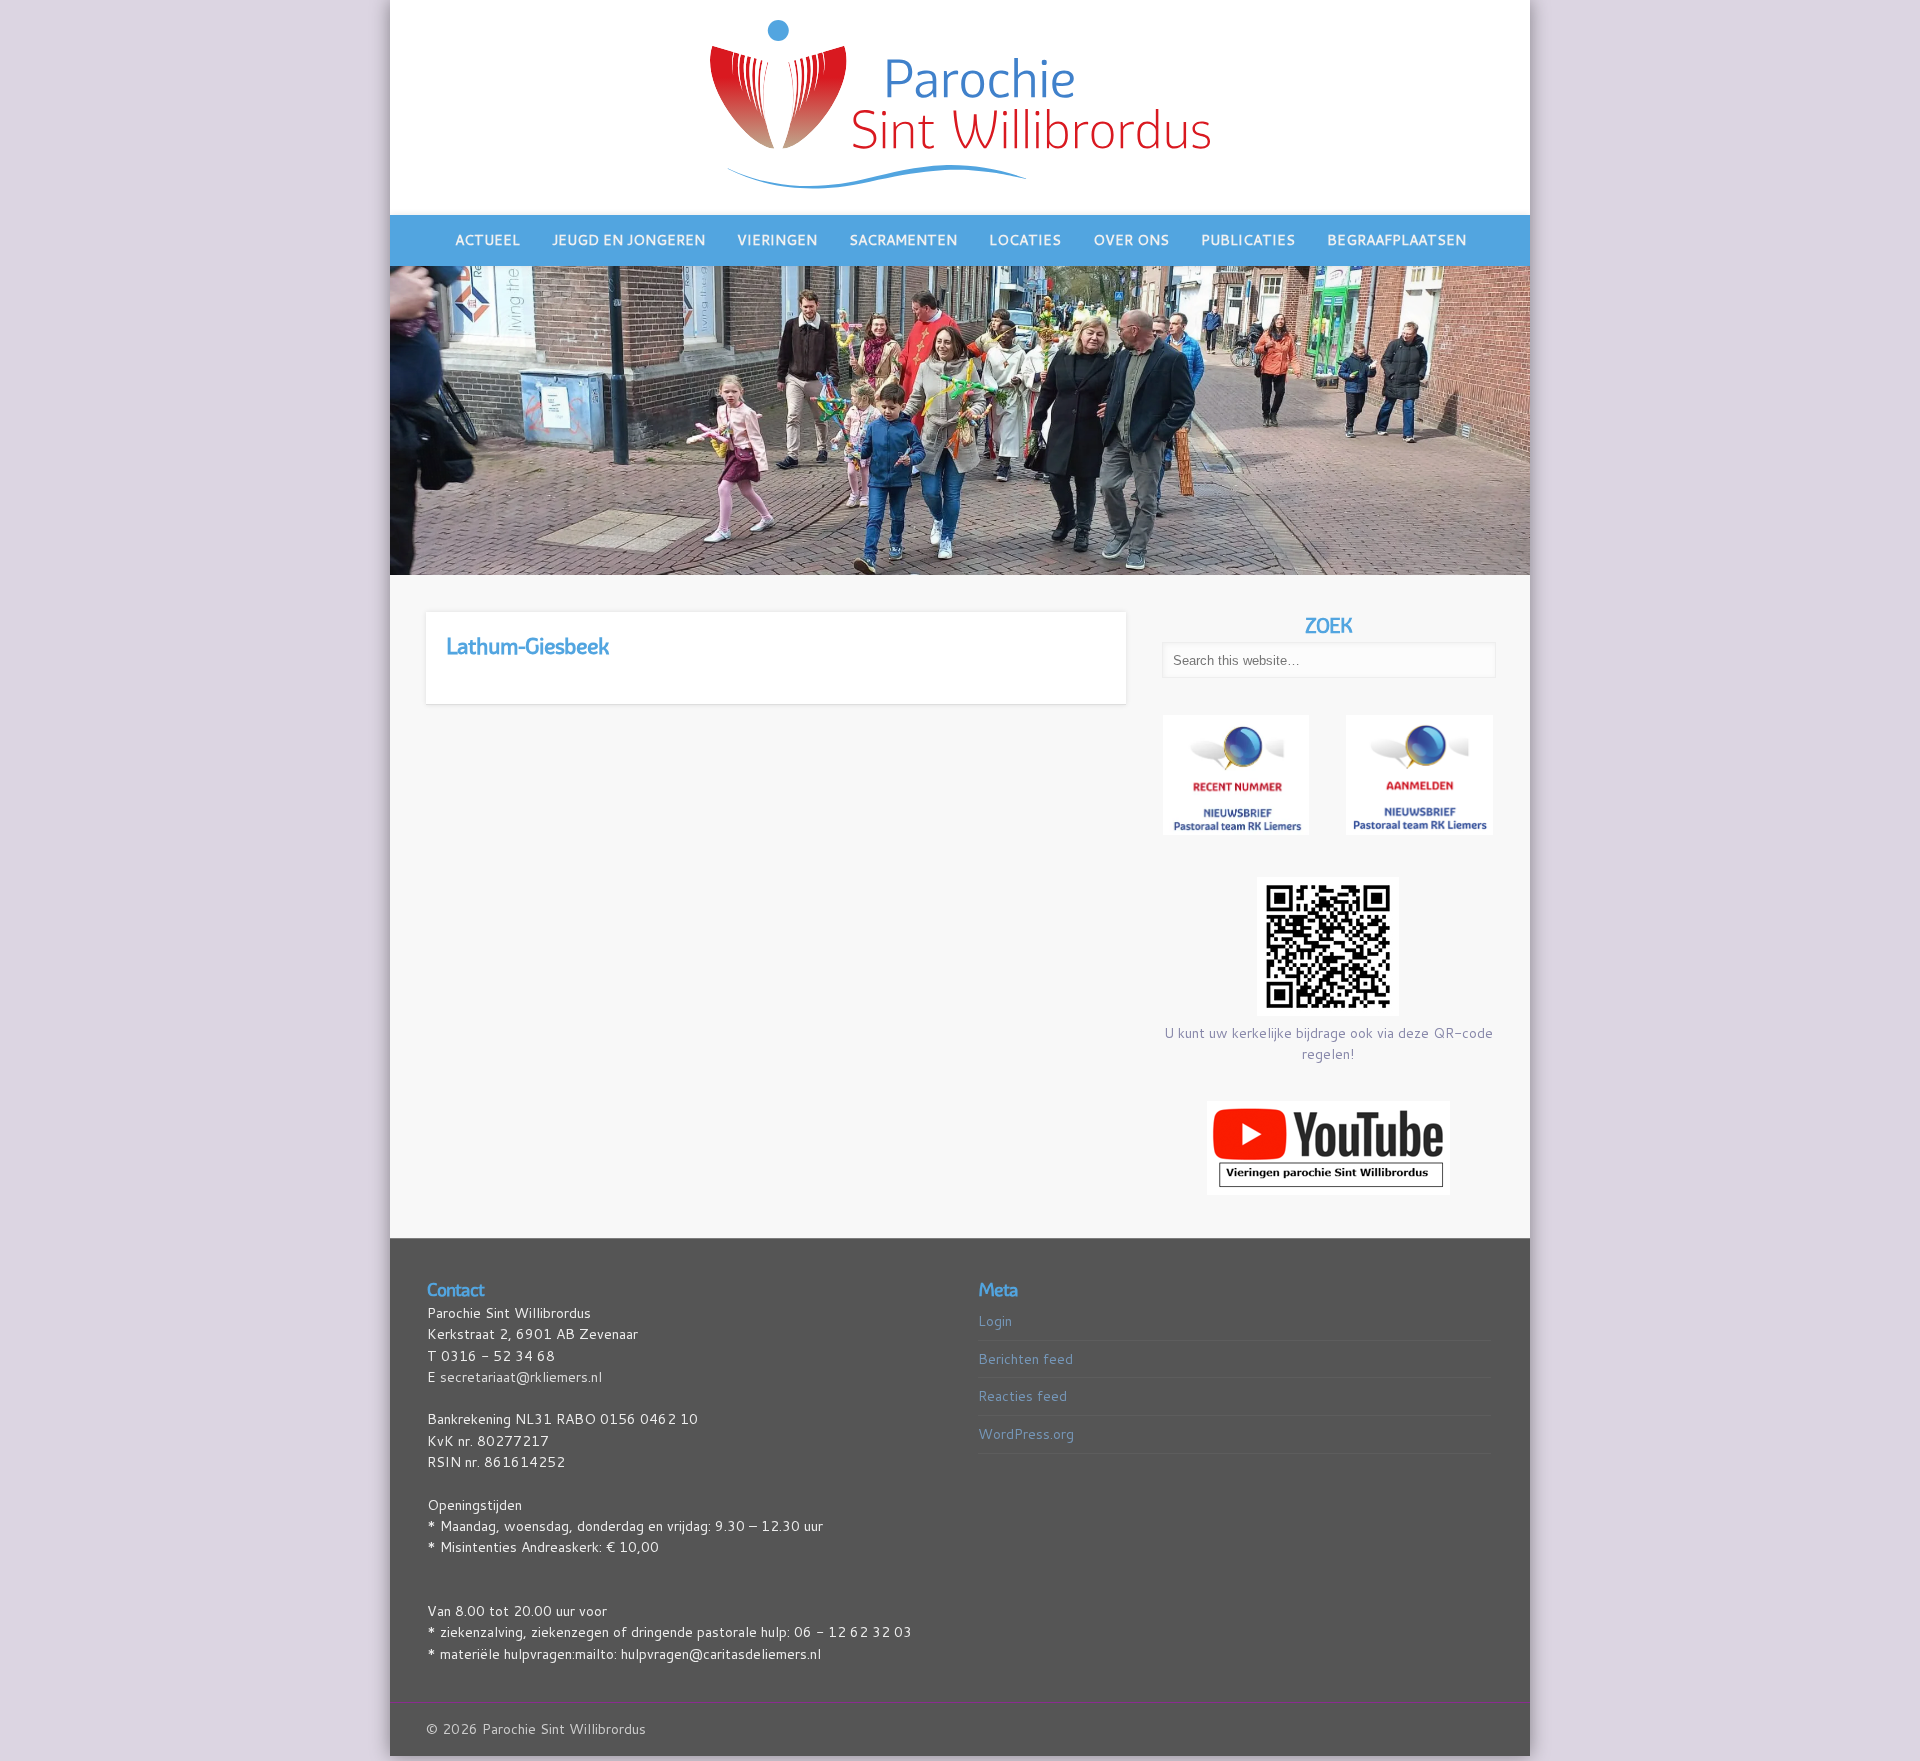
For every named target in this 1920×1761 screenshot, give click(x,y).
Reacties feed (1022, 1388)
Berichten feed (1025, 1350)
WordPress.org (1026, 1425)
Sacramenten (903, 240)
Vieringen (777, 240)
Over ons (1131, 240)
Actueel (487, 240)
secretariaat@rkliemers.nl (521, 1368)
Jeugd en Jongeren (628, 240)
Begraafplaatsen (1396, 240)
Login (995, 1312)
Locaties (1025, 240)
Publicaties (1248, 240)
